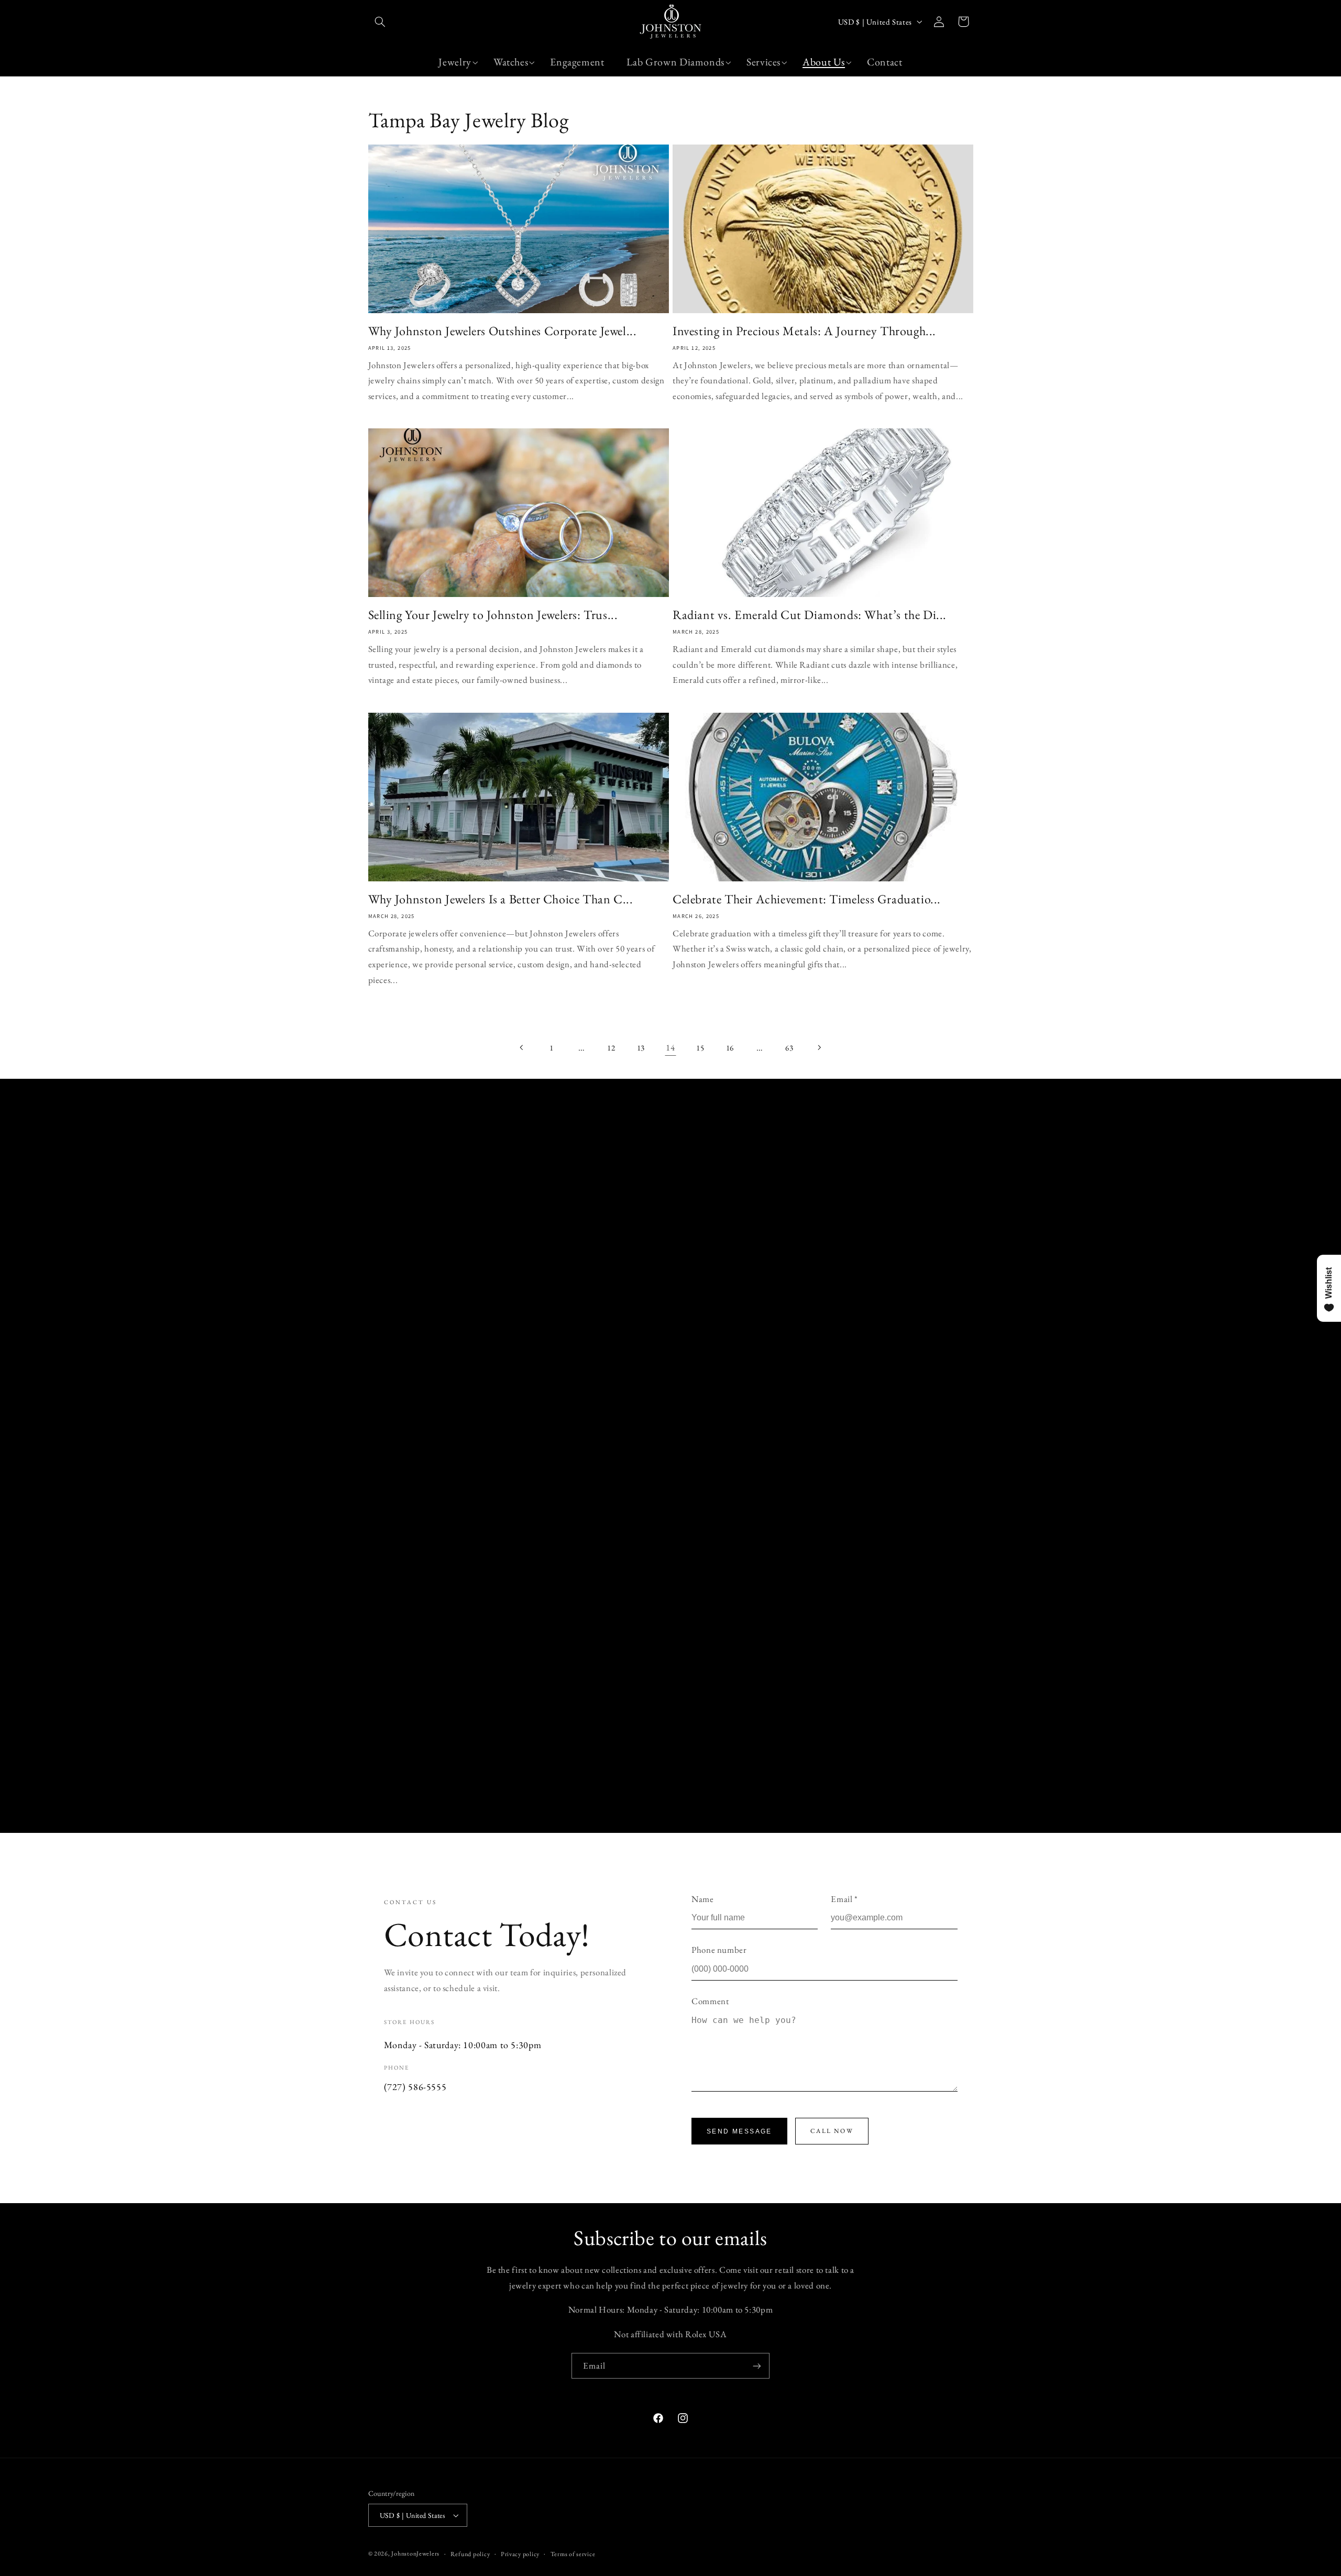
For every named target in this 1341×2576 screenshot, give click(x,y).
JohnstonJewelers (415, 2553)
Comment (710, 2001)
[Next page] (819, 1047)
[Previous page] (522, 1047)
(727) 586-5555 (415, 2087)
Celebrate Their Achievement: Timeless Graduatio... (807, 899)
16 (730, 1048)
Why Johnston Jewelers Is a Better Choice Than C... (501, 899)
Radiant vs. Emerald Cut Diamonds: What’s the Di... (810, 615)
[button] (380, 21)
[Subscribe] (757, 2366)
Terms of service (573, 2554)
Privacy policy (520, 2554)
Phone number (719, 1950)
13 (641, 1048)
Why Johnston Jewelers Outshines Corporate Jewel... (503, 331)
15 (700, 1048)
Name (703, 1899)
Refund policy (470, 2554)
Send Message (739, 2131)
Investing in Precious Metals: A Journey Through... (804, 331)
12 (611, 1048)
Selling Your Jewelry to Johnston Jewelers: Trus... (493, 615)
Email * (844, 1899)
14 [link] (670, 1047)
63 (789, 1048)
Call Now (832, 2131)
